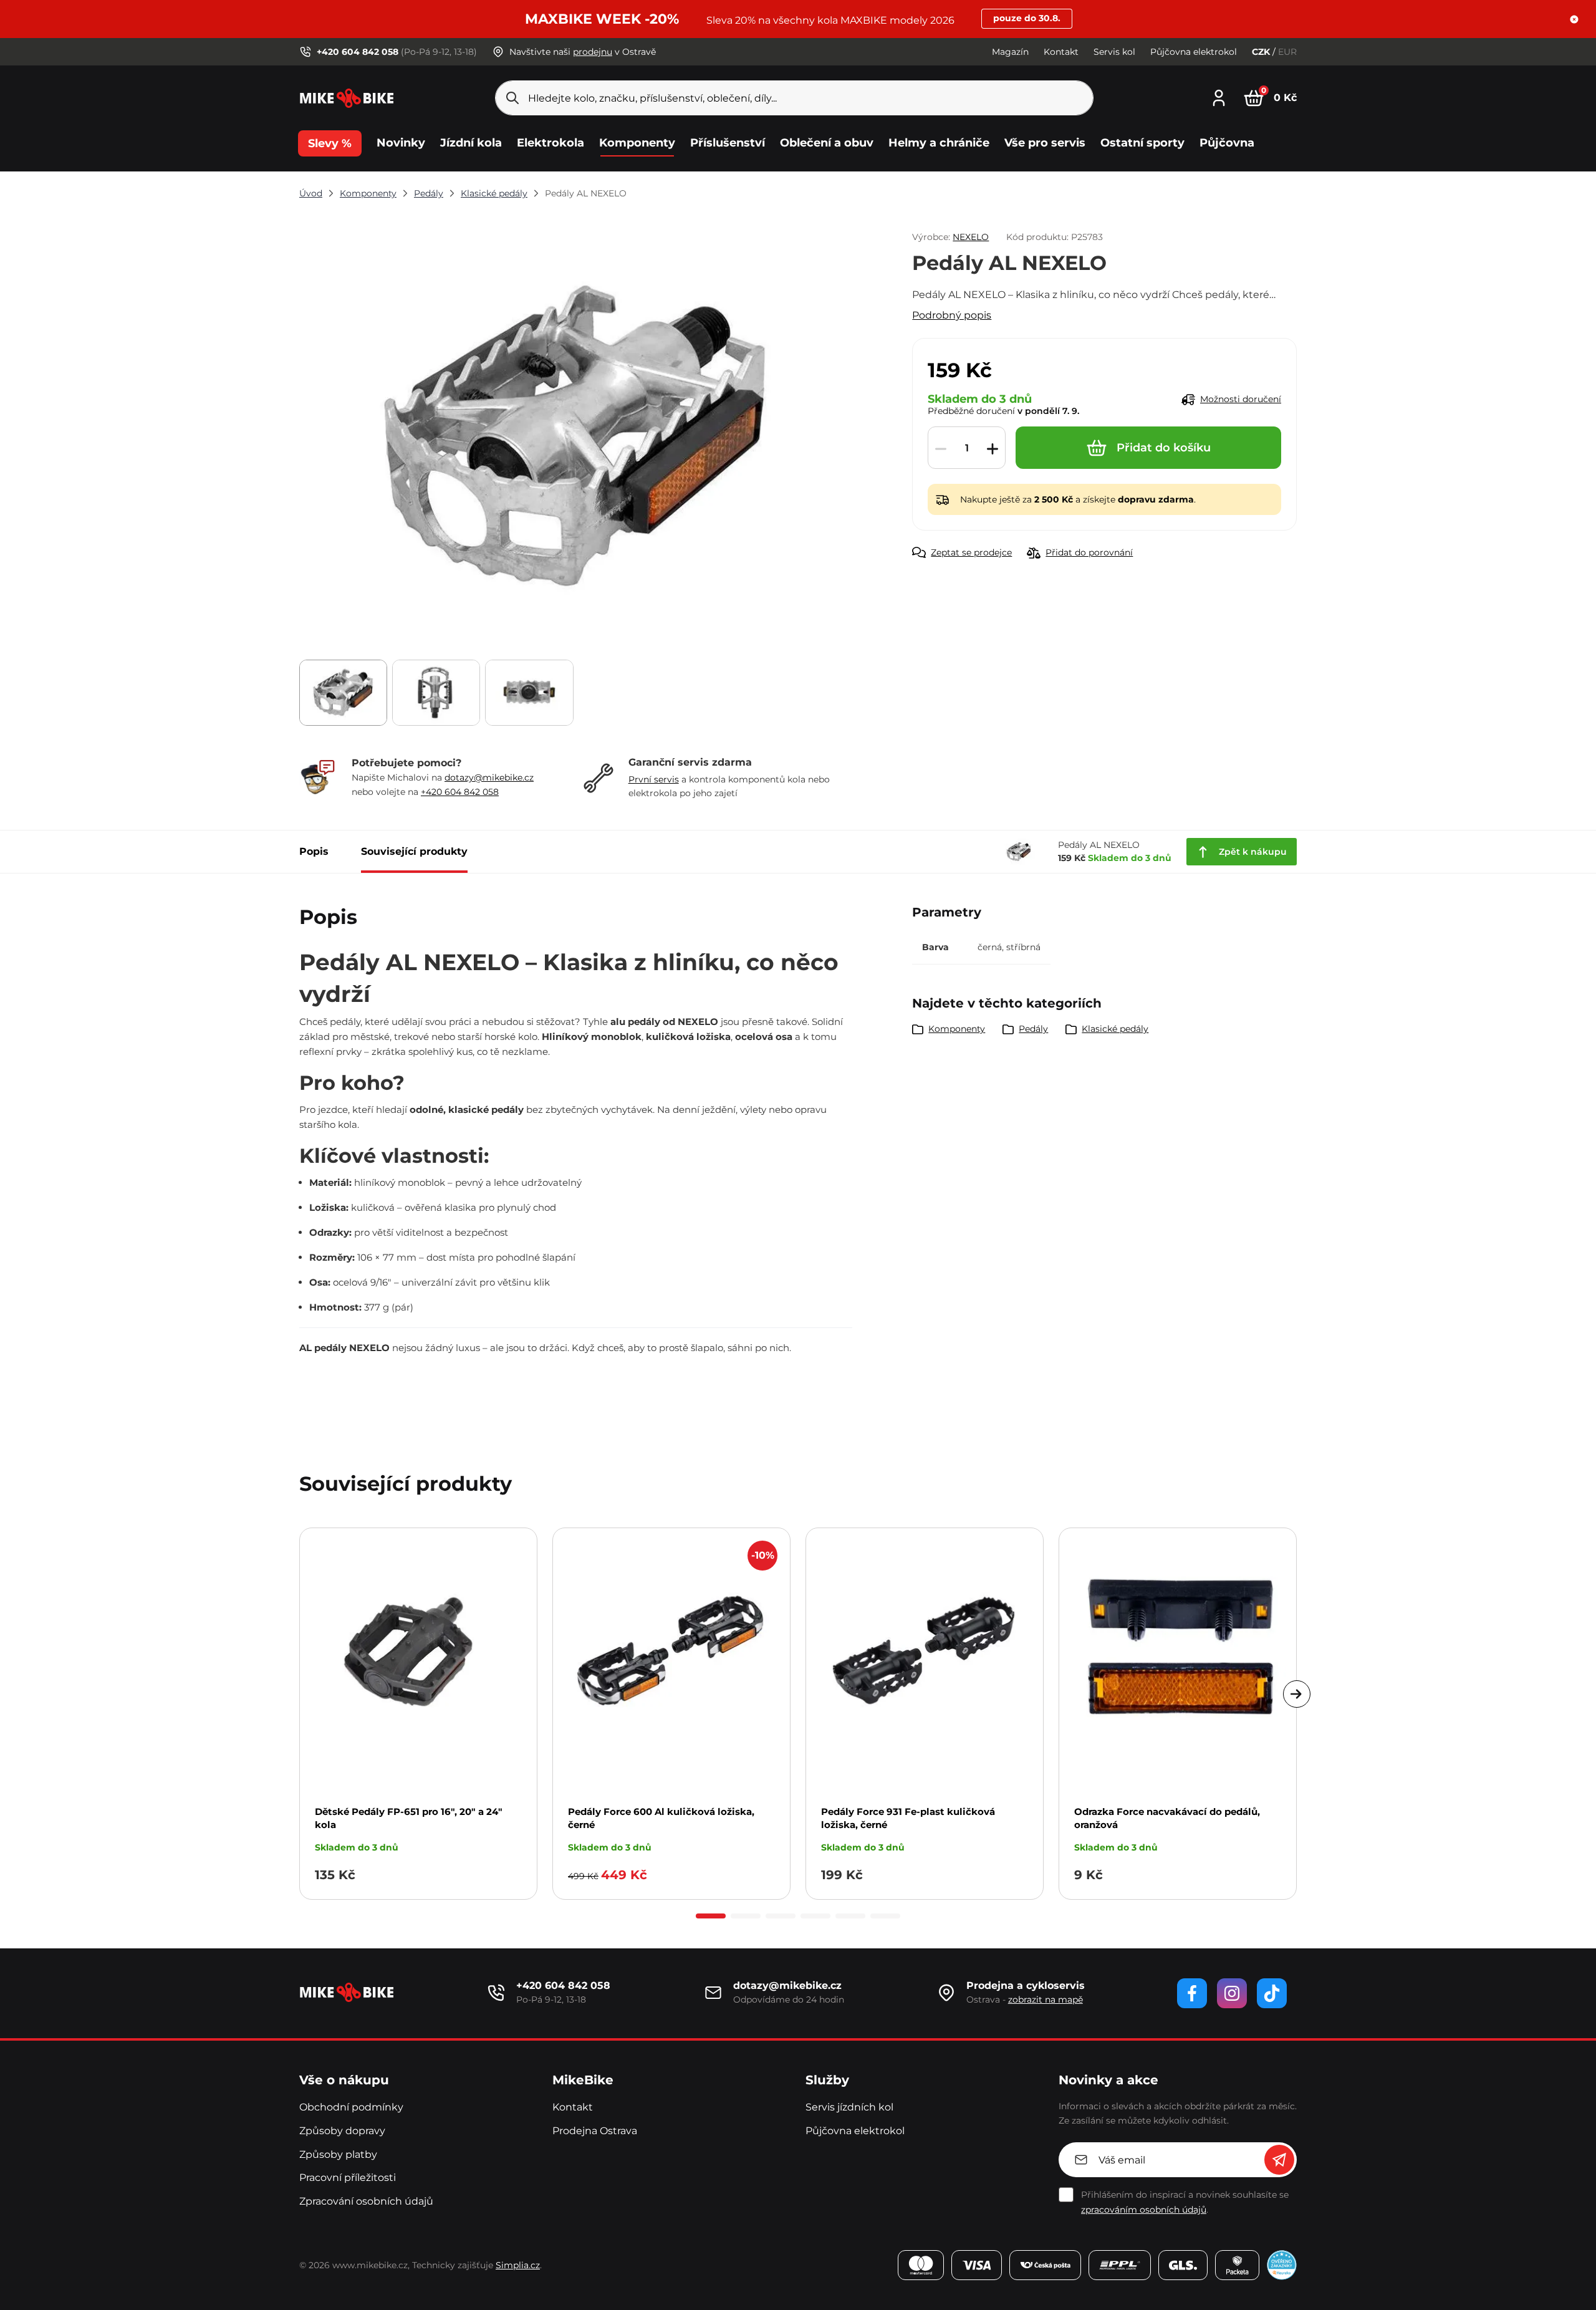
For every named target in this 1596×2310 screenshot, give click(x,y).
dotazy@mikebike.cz (489, 777)
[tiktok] (1272, 1993)
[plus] (993, 448)
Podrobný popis (952, 315)
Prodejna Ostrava (595, 2131)
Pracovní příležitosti (348, 2178)
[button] (1574, 19)
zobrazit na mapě (1046, 2000)
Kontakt (1061, 52)
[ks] (967, 448)
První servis (654, 779)
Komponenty (368, 193)
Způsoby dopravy (342, 2131)
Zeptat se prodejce (971, 552)
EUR (1287, 52)
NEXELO (971, 237)
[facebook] (1192, 1993)
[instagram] (1232, 1993)
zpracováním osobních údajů (1144, 2210)
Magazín (1010, 52)
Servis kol (1114, 52)
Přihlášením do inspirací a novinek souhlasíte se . (1185, 2202)
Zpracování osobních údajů (366, 2201)
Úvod (311, 193)
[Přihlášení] (1219, 96)
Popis (314, 851)
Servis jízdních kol (849, 2107)
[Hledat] (512, 98)
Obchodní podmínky (351, 2107)
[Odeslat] (1279, 2160)
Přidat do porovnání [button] (1089, 552)
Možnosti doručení (1241, 399)
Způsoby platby (338, 2154)
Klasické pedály (494, 193)
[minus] (941, 448)
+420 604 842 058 (460, 792)
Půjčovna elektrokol (1194, 52)
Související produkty (414, 851)
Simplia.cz (518, 2265)
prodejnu (593, 52)
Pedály (429, 193)
